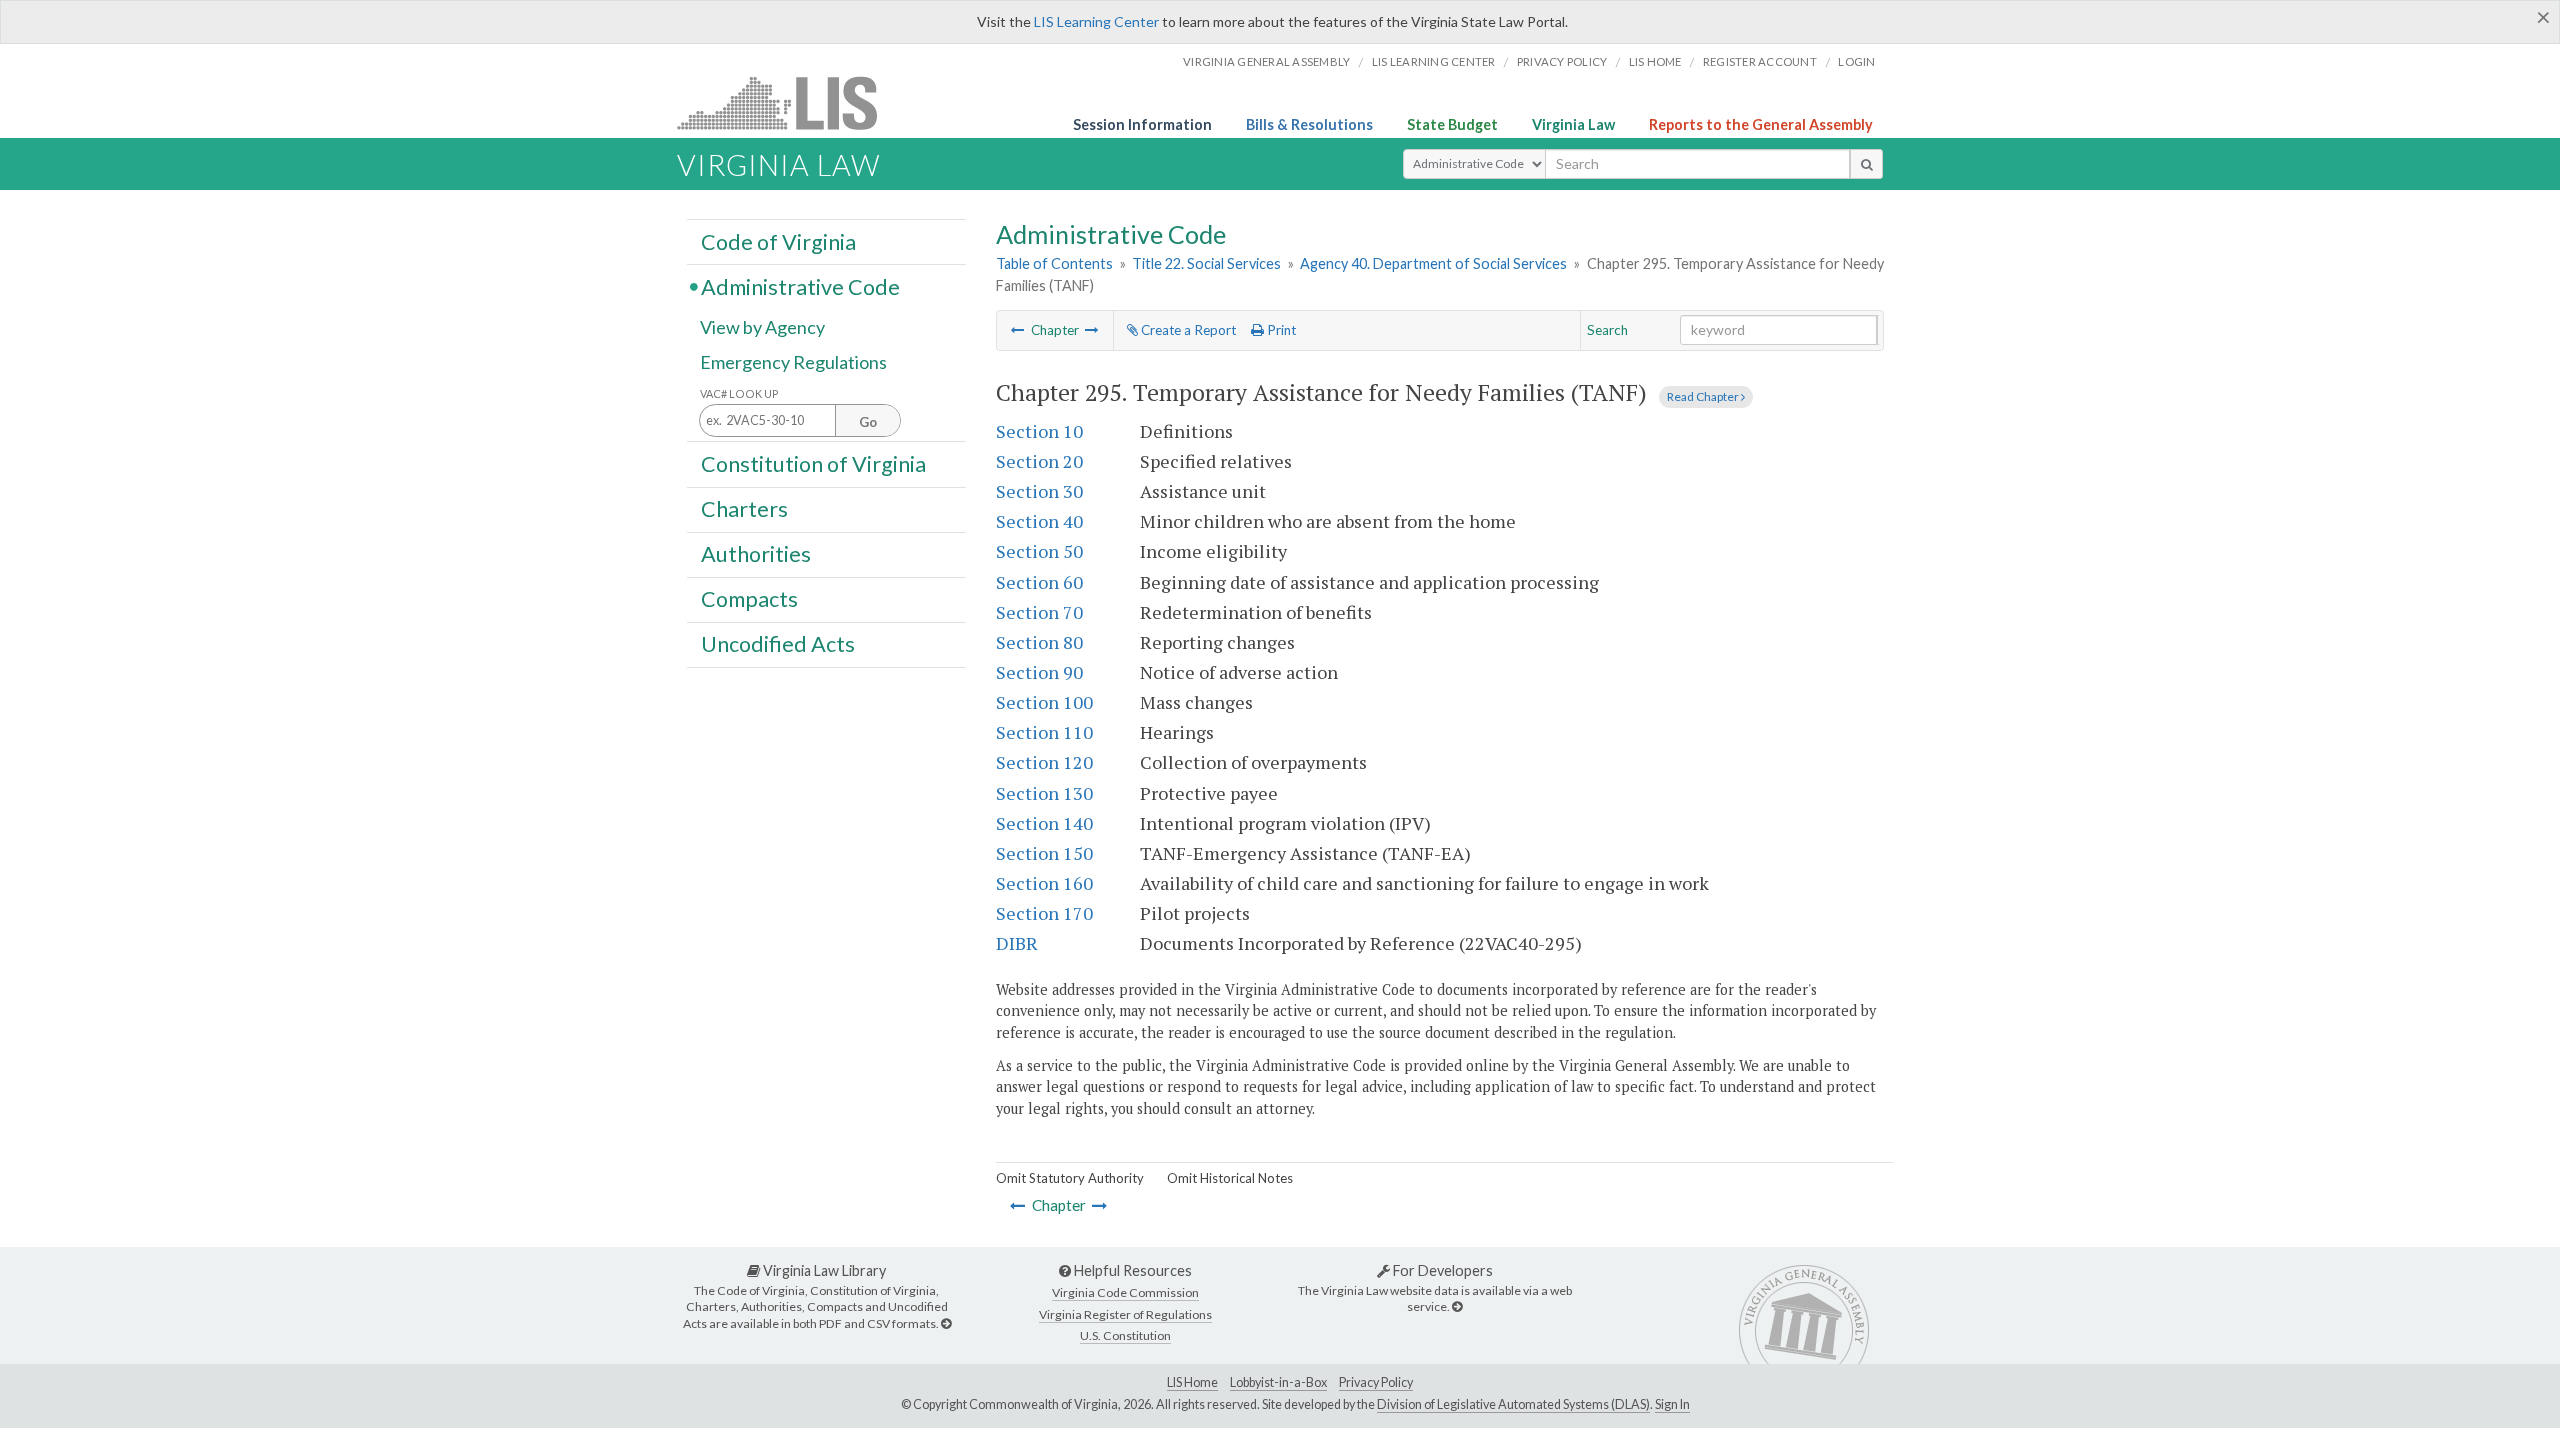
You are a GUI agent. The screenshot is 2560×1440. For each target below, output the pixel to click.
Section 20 (1039, 461)
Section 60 (1039, 582)
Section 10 (1039, 431)
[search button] (1866, 164)
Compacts (749, 599)
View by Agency (762, 327)
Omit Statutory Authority (1070, 1178)
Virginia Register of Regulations (1125, 1314)
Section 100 (1044, 702)
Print (1280, 330)
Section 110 (1044, 732)
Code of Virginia (778, 241)
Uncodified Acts (778, 644)
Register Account (1760, 61)
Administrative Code (800, 286)
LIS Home (1192, 1382)
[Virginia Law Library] (946, 1323)
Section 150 (1044, 853)
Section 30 (1039, 491)
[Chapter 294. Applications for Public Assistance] (1018, 330)
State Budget (1452, 124)
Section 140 (1044, 823)
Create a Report (1187, 330)
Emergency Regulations (793, 362)
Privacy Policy (1562, 61)
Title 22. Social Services (1206, 263)
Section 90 (1039, 672)
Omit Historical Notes (1230, 1178)
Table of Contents (1054, 263)
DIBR (1017, 943)
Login (1856, 61)
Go (868, 422)
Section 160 (1044, 883)
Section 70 (1039, 612)
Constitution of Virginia (813, 463)
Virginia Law (1573, 124)
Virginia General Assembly (1266, 61)
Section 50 (1039, 551)
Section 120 (1044, 762)
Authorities (756, 554)
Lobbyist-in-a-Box (1278, 1382)
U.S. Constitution (1125, 1335)
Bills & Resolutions (1309, 124)
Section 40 (1039, 521)
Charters (744, 509)
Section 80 (1039, 642)
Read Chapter (1704, 396)
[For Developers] (1457, 1306)
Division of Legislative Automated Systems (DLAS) (1513, 1404)
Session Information (1142, 124)
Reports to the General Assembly (1761, 124)
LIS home (1655, 61)
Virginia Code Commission (1125, 1292)
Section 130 (1044, 793)
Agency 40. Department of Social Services (1433, 263)
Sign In (1672, 1404)
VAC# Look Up (739, 393)
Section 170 (1044, 913)
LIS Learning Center (1096, 21)
